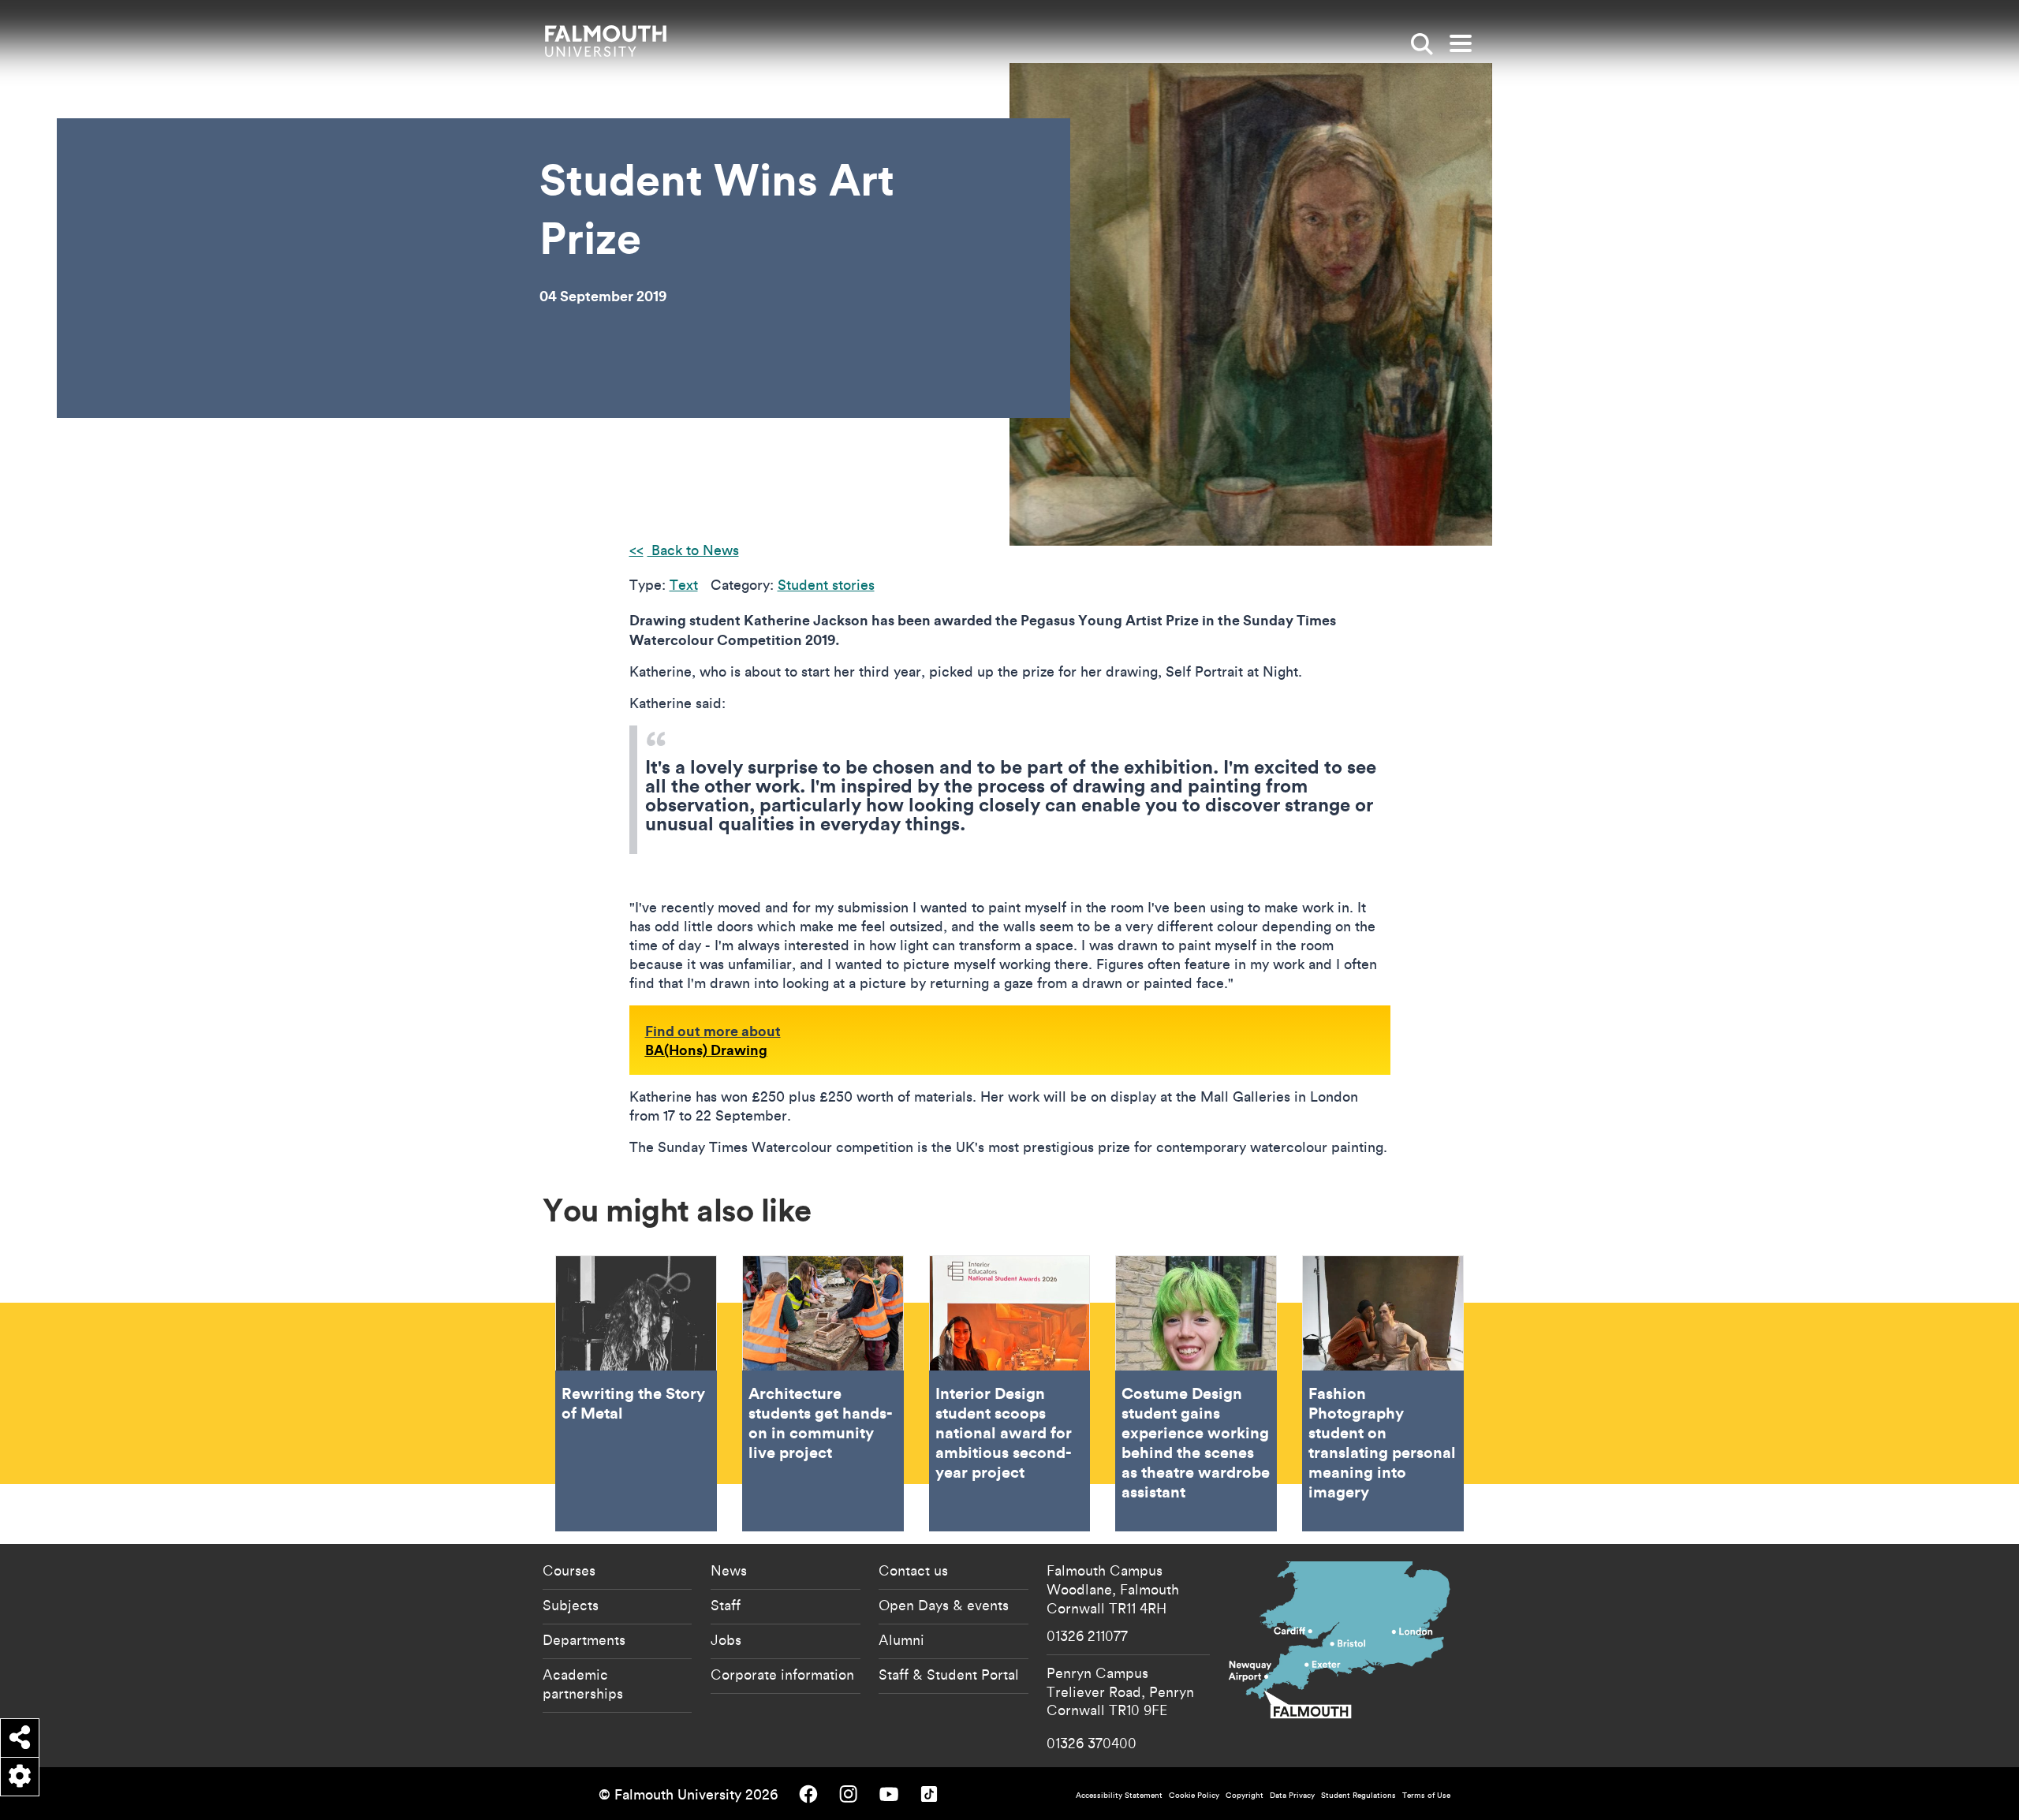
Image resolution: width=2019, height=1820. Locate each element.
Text (684, 585)
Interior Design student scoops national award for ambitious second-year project (1010, 1393)
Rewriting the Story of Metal (636, 1393)
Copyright (1245, 1795)
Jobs (726, 1639)
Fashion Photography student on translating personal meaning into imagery (1383, 1393)
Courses (569, 1570)
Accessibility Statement (1119, 1795)
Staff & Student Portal (949, 1674)
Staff (726, 1605)
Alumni (901, 1639)
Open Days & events (944, 1605)
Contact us (913, 1570)
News (729, 1570)
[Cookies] (20, 1777)
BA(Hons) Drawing (706, 1050)
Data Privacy (1292, 1795)
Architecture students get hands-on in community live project (823, 1393)
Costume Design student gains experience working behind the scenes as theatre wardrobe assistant (1196, 1393)
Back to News (693, 550)
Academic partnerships (583, 1684)
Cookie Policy (1194, 1795)
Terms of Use (1426, 1795)
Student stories (826, 585)
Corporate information (782, 1674)
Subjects (571, 1605)
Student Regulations (1358, 1795)
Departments (584, 1639)
